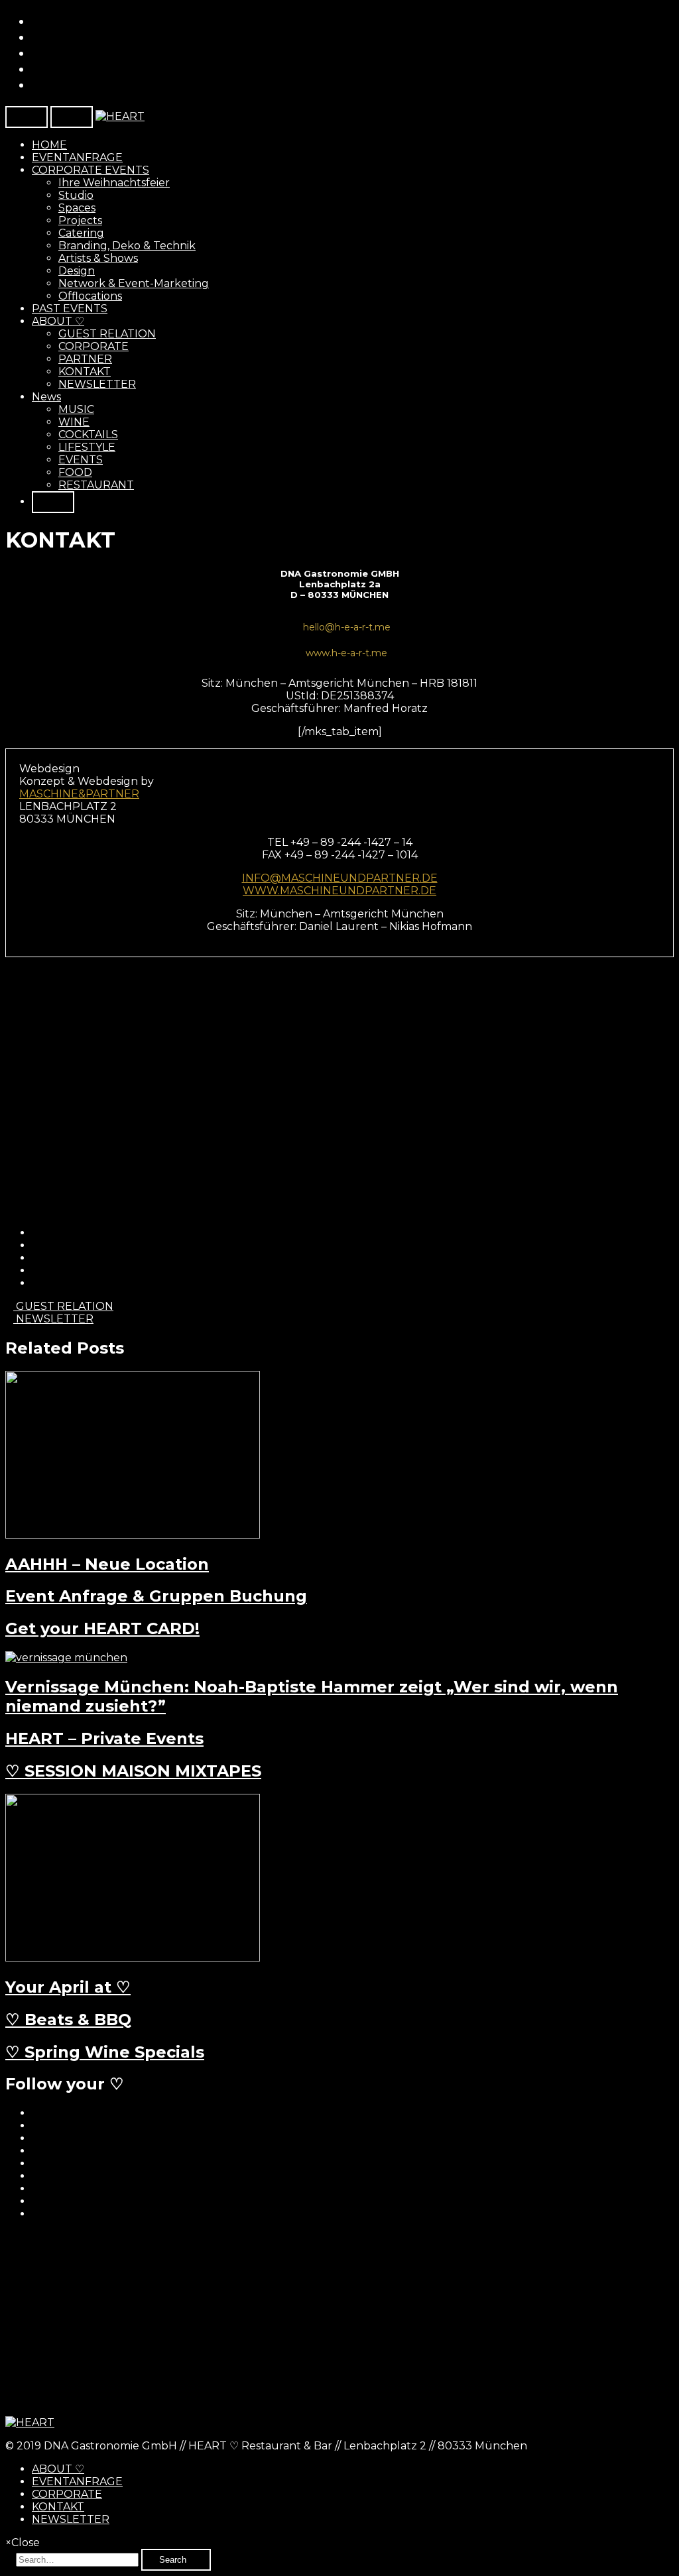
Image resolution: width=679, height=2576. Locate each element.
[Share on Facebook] (36, 1233)
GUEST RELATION (107, 334)
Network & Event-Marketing (134, 283)
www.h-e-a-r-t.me (346, 653)
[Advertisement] (339, 2323)
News (46, 397)
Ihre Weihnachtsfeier (114, 183)
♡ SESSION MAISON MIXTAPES (133, 1771)
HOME (49, 145)
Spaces (77, 208)
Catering (81, 233)
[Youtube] (37, 69)
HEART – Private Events (104, 1738)
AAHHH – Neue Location (107, 1564)
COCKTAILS (88, 435)
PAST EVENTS (70, 309)
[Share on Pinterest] (36, 1270)
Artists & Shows (98, 258)
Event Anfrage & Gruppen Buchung (156, 1596)
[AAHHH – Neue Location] (133, 1535)
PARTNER (85, 359)
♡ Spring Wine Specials (105, 2052)
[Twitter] (37, 37)
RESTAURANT (96, 485)
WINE (74, 422)
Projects (80, 220)
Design (77, 271)
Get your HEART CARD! (102, 1628)
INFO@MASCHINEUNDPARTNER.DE (340, 878)
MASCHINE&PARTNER (79, 794)
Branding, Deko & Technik (127, 246)
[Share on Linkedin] (36, 1283)
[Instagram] (37, 85)
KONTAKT (85, 372)
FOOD (75, 472)
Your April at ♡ (68, 1987)
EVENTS (81, 460)
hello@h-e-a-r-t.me (347, 627)
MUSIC (76, 409)
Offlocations (90, 296)
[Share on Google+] (36, 1258)
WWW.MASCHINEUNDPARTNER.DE (339, 891)
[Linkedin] (37, 53)
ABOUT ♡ (58, 321)
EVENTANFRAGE (77, 157)
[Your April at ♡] (133, 1958)
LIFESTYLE (87, 447)
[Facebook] (37, 21)
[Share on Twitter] (36, 1245)
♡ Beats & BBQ (68, 2020)
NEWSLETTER (97, 384)
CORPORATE (93, 346)
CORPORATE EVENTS (91, 170)
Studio (76, 195)
